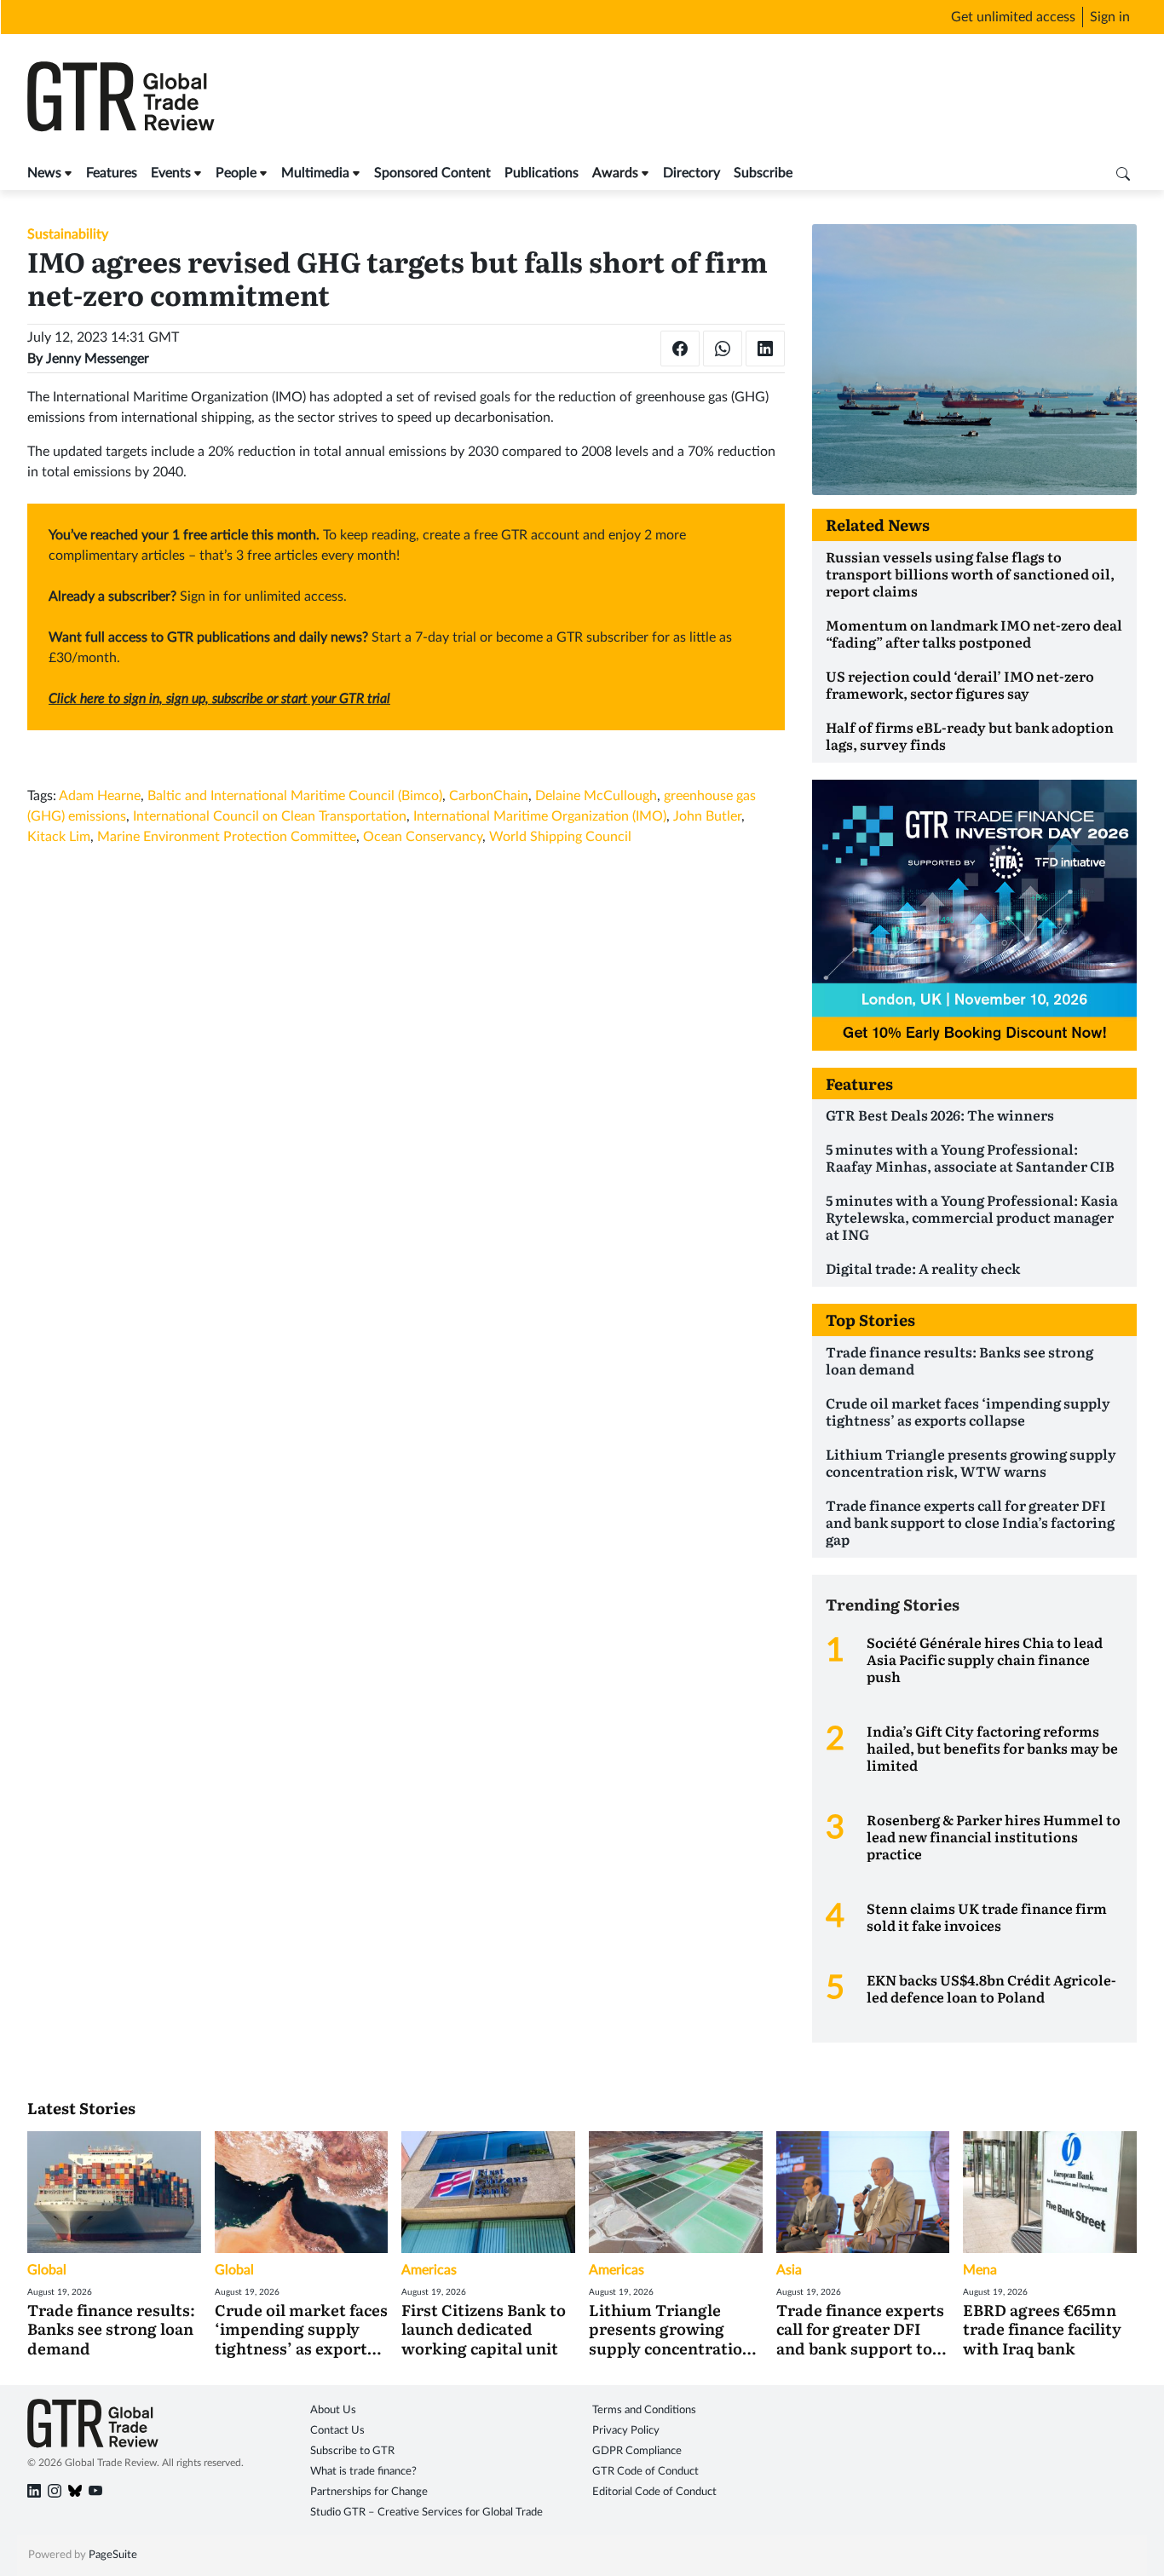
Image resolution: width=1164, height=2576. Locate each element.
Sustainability (68, 234)
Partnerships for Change (369, 2492)
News (44, 173)
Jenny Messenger (98, 359)
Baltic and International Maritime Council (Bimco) (295, 796)
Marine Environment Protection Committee (227, 837)
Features (112, 173)
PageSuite (113, 2555)
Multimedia (315, 173)
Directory (691, 173)
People (236, 173)
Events (171, 173)
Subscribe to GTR (352, 2451)
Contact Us (337, 2431)
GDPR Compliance (637, 2451)
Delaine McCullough (596, 796)
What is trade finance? (363, 2472)
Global (47, 2270)
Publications (542, 173)
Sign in (1110, 17)
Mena (980, 2270)
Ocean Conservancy (423, 837)
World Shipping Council (560, 837)
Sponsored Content (432, 173)
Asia (789, 2270)
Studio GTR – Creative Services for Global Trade (426, 2513)
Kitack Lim (59, 837)
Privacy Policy (626, 2431)
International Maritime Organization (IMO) (540, 816)
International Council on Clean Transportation (270, 816)
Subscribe (763, 173)
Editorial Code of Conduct (654, 2492)
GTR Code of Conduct (645, 2472)
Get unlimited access (1013, 17)
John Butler (707, 816)
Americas (429, 2270)
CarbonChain (489, 796)
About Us (333, 2410)
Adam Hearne (100, 796)
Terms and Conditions (644, 2410)
